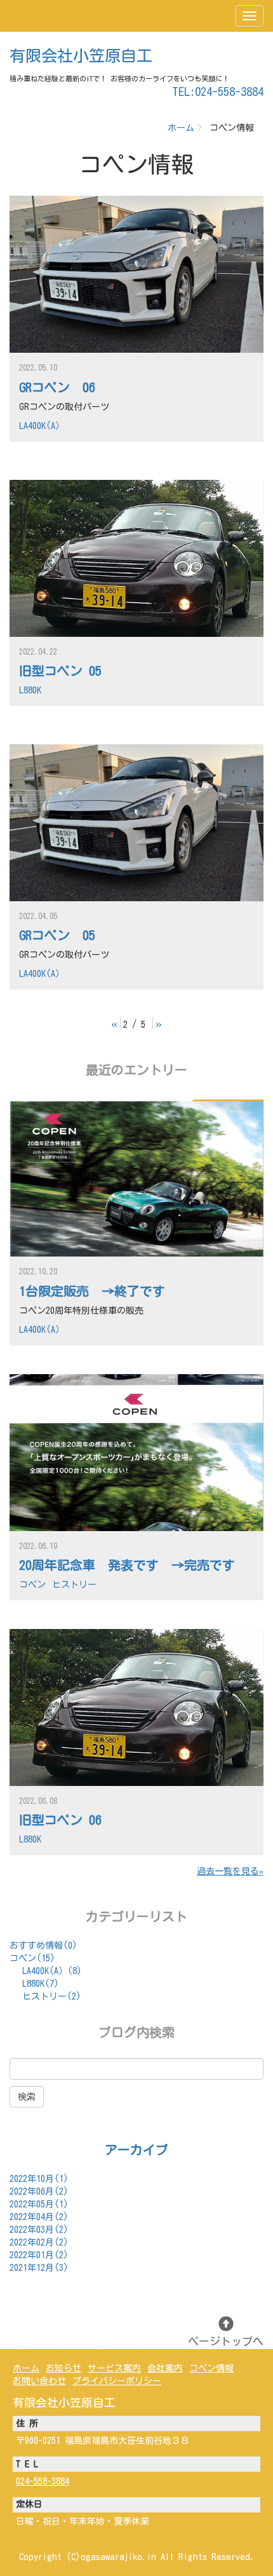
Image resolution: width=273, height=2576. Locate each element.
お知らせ (63, 2368)
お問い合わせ (39, 2381)
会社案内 (165, 2368)
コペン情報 (211, 2368)
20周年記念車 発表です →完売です (127, 1565)
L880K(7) (41, 1984)
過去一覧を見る (228, 1871)
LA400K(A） (42, 426)
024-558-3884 (43, 2481)
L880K (30, 690)
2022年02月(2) (39, 2242)
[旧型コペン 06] (136, 1707)
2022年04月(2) (39, 2217)
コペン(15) (32, 1958)
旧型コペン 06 (60, 1820)
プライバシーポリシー (117, 2381)
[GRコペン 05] (136, 823)
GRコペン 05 (57, 935)
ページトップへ (226, 2341)
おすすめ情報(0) (43, 1946)
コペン (32, 1584)
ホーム (181, 128)
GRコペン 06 (57, 387)
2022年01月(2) (39, 2255)
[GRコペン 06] (136, 274)
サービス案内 (114, 2368)
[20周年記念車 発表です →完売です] (136, 1453)
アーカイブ (136, 2150)
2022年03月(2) (39, 2230)
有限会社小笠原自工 (81, 56)
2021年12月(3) (39, 2268)
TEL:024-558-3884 (218, 92)
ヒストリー (74, 1584)
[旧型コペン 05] (136, 558)
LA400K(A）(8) (52, 1971)
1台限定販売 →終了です (92, 1291)
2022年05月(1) (39, 2204)
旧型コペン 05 (60, 671)
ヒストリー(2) (52, 1996)
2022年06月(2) (39, 2191)
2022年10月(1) (39, 2179)
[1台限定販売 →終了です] (136, 1178)
